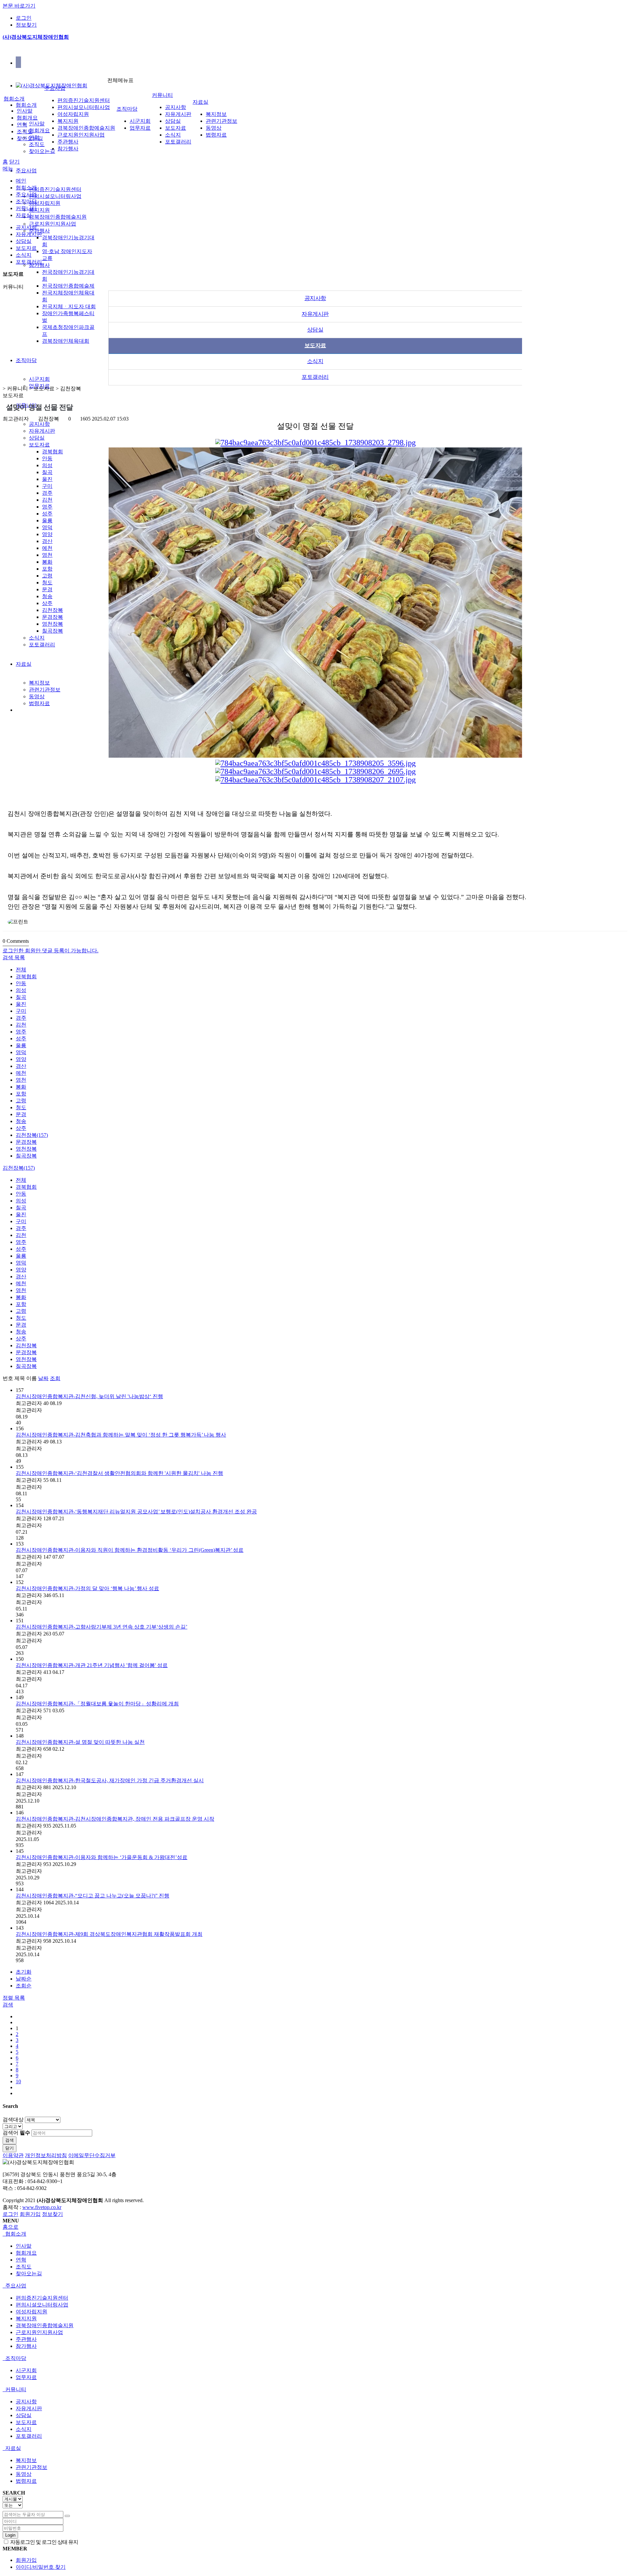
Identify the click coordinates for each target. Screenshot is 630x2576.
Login (10, 2535)
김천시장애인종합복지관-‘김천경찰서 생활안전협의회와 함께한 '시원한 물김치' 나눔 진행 (119, 1473)
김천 (47, 500)
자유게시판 (42, 431)
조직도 (37, 144)
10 (18, 2081)
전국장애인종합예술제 (68, 286)
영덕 (47, 527)
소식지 (37, 638)
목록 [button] (20, 1998)
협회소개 (26, 105)
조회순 (24, 1986)
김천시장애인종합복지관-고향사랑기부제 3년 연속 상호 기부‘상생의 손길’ (102, 1627)
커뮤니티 (162, 95)
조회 (55, 1378)
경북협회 (52, 452)
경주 (47, 493)
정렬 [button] (9, 1998)
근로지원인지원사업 (52, 224)
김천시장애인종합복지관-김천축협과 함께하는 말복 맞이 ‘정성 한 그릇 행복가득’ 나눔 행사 (121, 1435)
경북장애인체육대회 (66, 341)
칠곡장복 (52, 631)
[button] (9, 957)
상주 (47, 603)
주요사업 (26, 171)
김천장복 (52, 610)
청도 (47, 583)
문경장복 (52, 617)
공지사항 (39, 424)
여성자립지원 (45, 203)
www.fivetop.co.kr (42, 2207)
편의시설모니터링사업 (55, 196)
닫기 (14, 162)
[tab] (315, 2234)
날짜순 (24, 1979)
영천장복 (52, 624)
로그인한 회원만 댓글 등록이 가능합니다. (51, 951)
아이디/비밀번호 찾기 (41, 2567)
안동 (47, 458)
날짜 (43, 1378)
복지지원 (39, 210)
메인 (21, 181)
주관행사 (39, 231)
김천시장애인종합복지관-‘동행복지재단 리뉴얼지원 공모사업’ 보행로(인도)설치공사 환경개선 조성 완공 (136, 1512)
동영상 (37, 696)
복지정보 (39, 683)
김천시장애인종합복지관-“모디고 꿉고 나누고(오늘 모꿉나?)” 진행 (93, 1896)
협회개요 (39, 130)
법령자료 (39, 703)
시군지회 (39, 379)
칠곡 (47, 472)
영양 (47, 534)
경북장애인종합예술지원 (58, 217)
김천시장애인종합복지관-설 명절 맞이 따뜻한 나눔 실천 (80, 1742)
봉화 (47, 562)
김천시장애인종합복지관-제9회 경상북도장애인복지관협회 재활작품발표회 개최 (109, 1934)
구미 (47, 486)
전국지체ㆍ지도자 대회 (69, 306)
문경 (47, 589)
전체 (21, 970)
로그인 (24, 18)
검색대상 (13, 2120)
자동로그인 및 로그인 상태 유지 (44, 2542)
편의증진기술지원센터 (55, 189)
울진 (47, 479)
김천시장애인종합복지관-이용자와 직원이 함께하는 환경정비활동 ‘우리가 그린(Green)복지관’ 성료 (130, 1550)
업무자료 (140, 128)
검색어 (16, 2133)
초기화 (24, 1972)
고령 (47, 576)
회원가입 (30, 2214)
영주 (47, 507)
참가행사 (68, 149)
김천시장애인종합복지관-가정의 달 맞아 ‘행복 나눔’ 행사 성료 (87, 1588)
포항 (47, 569)
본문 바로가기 (19, 6)
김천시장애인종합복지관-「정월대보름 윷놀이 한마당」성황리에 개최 (97, 1704)
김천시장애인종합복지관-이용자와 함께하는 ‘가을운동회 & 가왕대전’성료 (102, 1857)
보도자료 (39, 445)
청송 (47, 596)
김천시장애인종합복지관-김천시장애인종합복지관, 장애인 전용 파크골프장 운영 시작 (115, 1819)
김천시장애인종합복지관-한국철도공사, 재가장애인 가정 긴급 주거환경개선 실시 (110, 1780)
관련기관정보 (45, 690)
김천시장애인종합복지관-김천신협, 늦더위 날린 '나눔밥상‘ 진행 (89, 1396)
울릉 (47, 520)
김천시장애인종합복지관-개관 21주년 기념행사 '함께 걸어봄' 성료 (92, 1665)
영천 (47, 555)
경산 (47, 541)
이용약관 (13, 2155)
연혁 (22, 125)
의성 (47, 465)
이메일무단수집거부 (92, 2155)
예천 (47, 548)
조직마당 (26, 360)
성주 (47, 514)
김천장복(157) (32, 1135)
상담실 (37, 438)
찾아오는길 (42, 151)
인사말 (37, 124)
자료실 (24, 664)
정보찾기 (26, 25)
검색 (10, 2140)
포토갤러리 (42, 645)
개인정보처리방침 (46, 2155)
